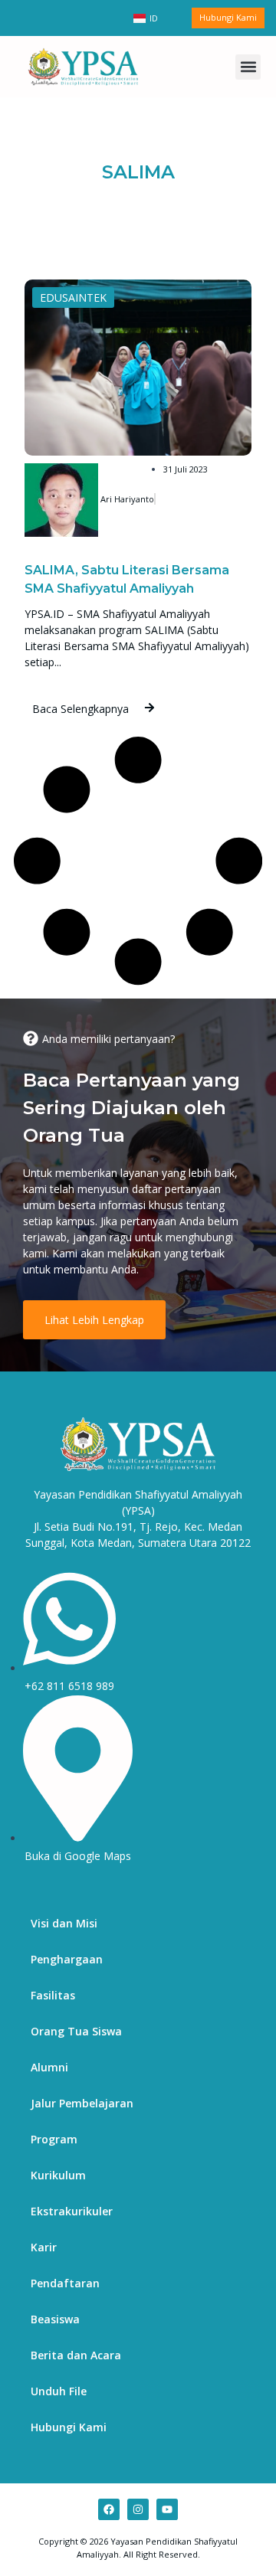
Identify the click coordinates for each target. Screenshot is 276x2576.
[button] (248, 67)
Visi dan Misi (64, 1923)
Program (54, 2139)
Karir (44, 2247)
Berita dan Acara (76, 2355)
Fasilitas (53, 1995)
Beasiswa (55, 2319)
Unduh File (59, 2391)
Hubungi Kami (69, 2427)
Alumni (49, 2067)
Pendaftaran (65, 2283)
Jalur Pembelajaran (82, 2103)
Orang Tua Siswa (76, 2031)
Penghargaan (67, 1959)
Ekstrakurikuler (72, 2211)
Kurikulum (58, 2175)
